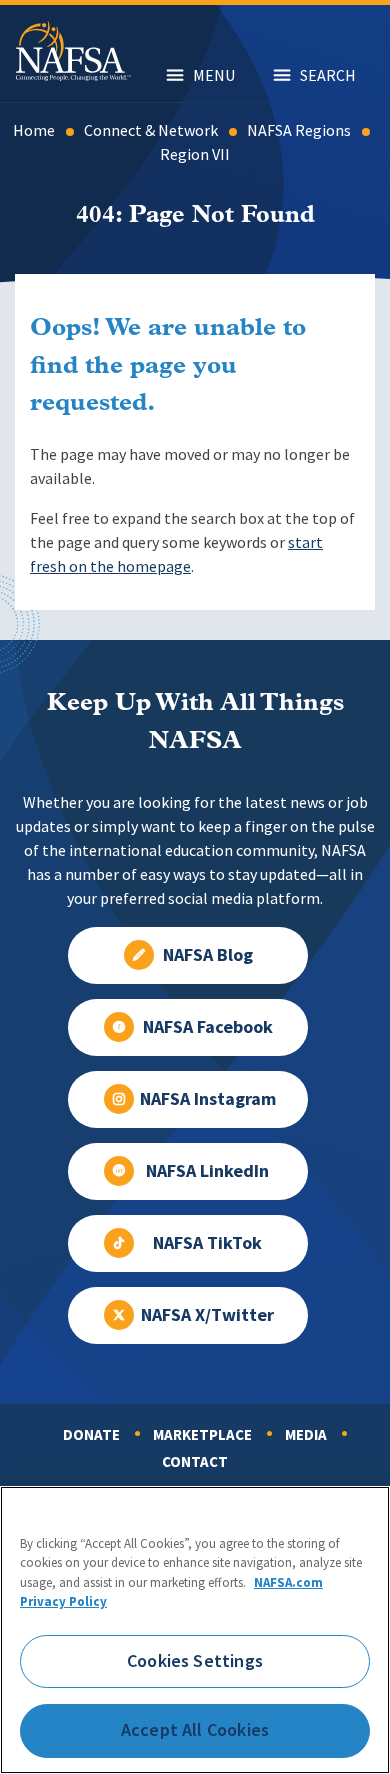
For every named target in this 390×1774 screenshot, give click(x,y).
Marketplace (202, 1435)
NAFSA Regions (299, 130)
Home (34, 130)
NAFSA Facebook (208, 1027)
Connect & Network (151, 130)
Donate (91, 1435)
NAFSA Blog (208, 955)
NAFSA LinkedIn (207, 1171)
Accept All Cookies (195, 1730)
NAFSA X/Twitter (207, 1315)
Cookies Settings (195, 1661)
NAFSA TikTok (207, 1243)
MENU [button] (214, 75)
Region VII (195, 154)
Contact (195, 1462)
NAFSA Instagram (208, 1099)
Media (306, 1435)
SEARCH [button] (328, 75)
